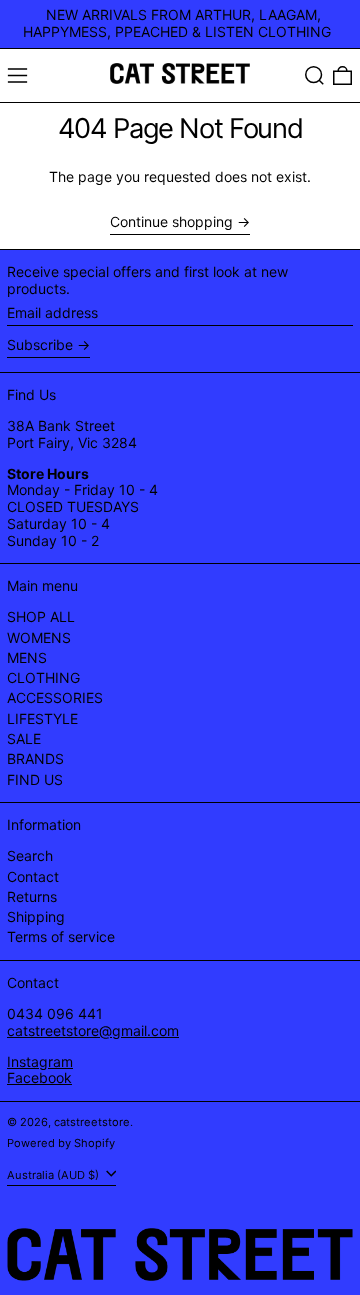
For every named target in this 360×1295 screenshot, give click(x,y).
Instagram (40, 1061)
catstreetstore (92, 1122)
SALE (24, 738)
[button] (314, 75)
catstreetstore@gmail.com (93, 1030)
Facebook (39, 1077)
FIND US (35, 779)
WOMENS (39, 637)
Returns (32, 896)
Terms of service (61, 936)
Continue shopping (171, 222)
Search (30, 855)
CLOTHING (43, 677)
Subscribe (40, 344)
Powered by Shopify (61, 1143)
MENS (27, 657)
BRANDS (35, 758)
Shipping (36, 916)
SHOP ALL (41, 616)
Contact (33, 876)
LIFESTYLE (42, 718)
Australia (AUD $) (54, 1174)
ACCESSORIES (55, 697)
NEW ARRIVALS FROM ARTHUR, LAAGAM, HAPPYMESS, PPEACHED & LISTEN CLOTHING (177, 23)
